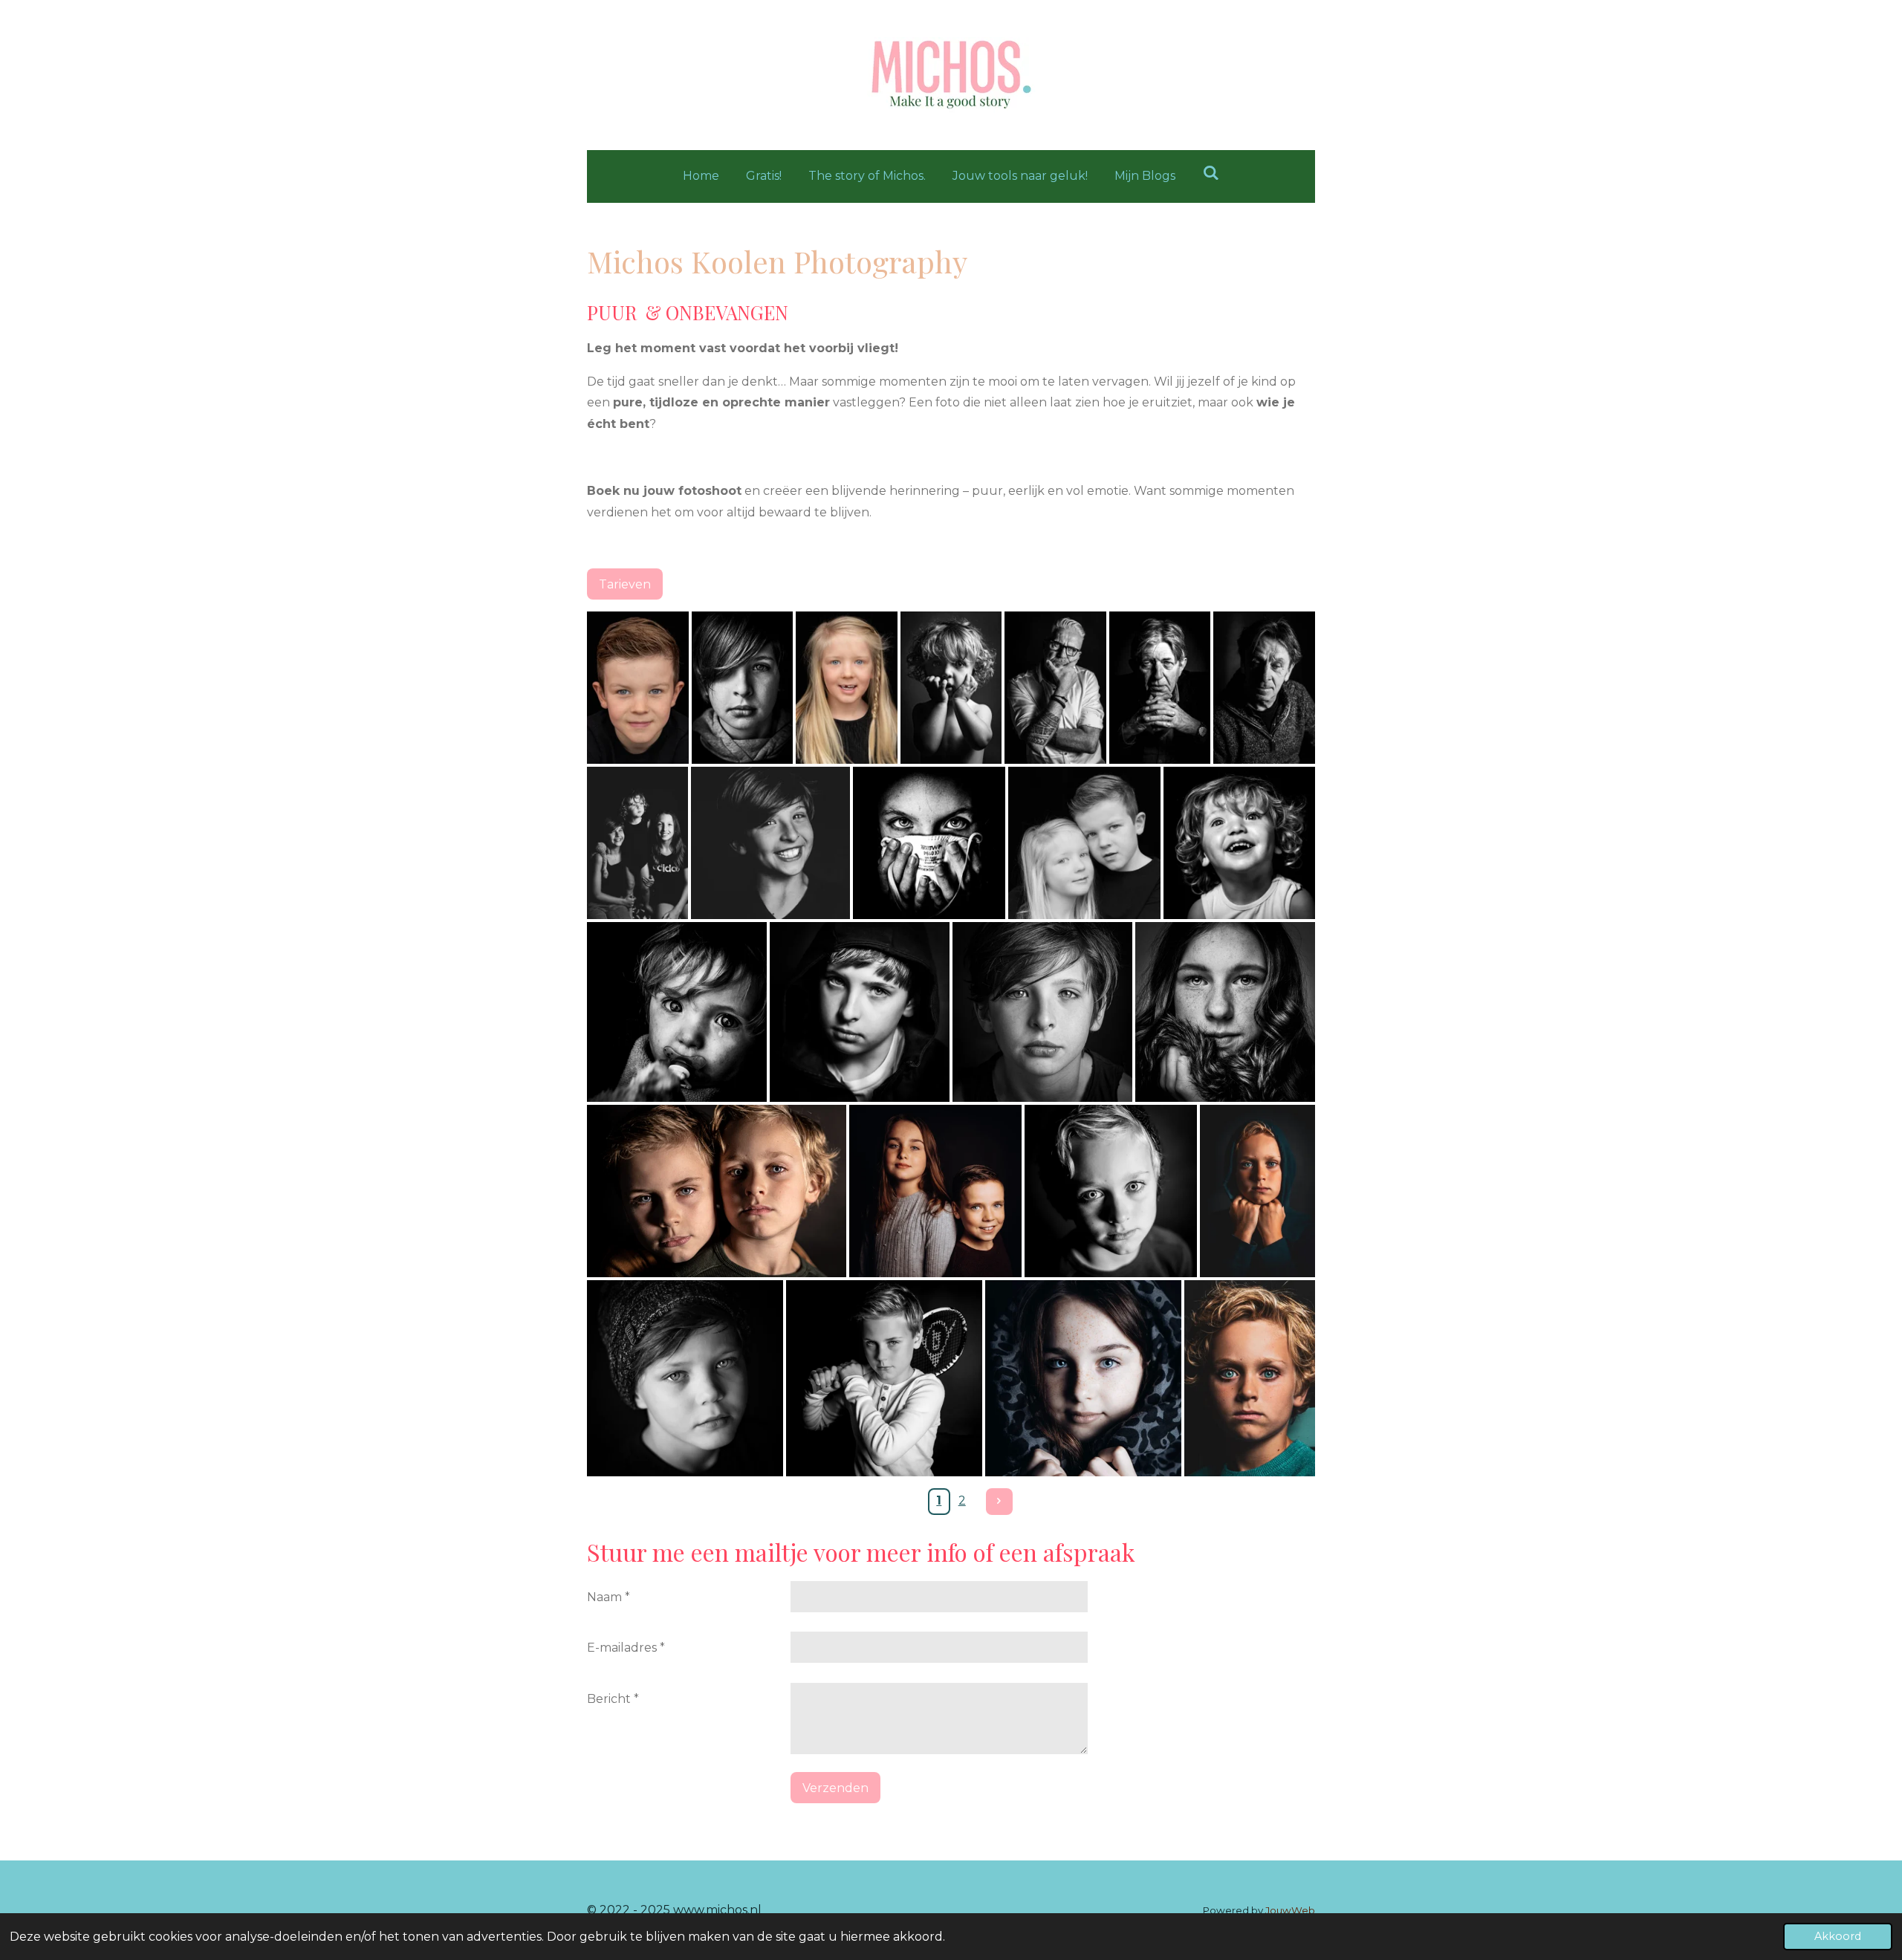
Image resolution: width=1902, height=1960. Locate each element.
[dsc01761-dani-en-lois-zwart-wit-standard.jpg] (1084, 843)
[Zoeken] (1210, 173)
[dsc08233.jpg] (1225, 1012)
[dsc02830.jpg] (1257, 1191)
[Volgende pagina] (999, 1502)
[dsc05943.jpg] (884, 1378)
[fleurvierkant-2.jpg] (1083, 1378)
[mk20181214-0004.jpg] (677, 1012)
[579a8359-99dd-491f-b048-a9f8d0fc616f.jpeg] (951, 688)
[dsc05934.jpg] (1111, 1191)
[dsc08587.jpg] (935, 1191)
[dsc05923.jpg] (717, 1191)
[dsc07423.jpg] (1240, 843)
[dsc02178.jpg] (1042, 1012)
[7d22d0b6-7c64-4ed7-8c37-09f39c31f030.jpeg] (637, 843)
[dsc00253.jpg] (929, 843)
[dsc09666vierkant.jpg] (685, 1378)
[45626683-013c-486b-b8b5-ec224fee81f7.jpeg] (1264, 688)
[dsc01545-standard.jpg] (638, 688)
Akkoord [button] (1838, 1936)
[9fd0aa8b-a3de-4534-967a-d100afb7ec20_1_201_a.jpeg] (770, 843)
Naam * (608, 1597)
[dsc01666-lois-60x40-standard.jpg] (847, 688)
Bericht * (613, 1699)
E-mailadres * (626, 1648)
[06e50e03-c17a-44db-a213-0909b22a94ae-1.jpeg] (743, 688)
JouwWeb (1290, 1910)
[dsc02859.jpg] (1250, 1378)
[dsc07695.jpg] (860, 1012)
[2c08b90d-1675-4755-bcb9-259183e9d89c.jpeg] (1160, 688)
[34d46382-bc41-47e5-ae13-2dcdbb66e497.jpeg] (1055, 688)
